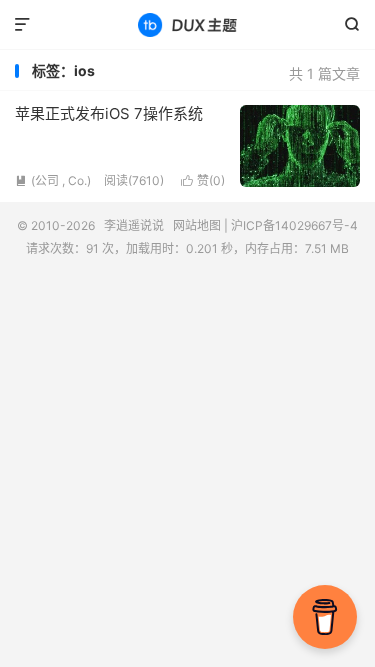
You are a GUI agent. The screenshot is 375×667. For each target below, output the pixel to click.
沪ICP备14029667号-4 (294, 225)
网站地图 (197, 225)
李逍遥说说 (187, 25)
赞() (203, 180)
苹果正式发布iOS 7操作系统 (109, 113)
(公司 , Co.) (53, 180)
